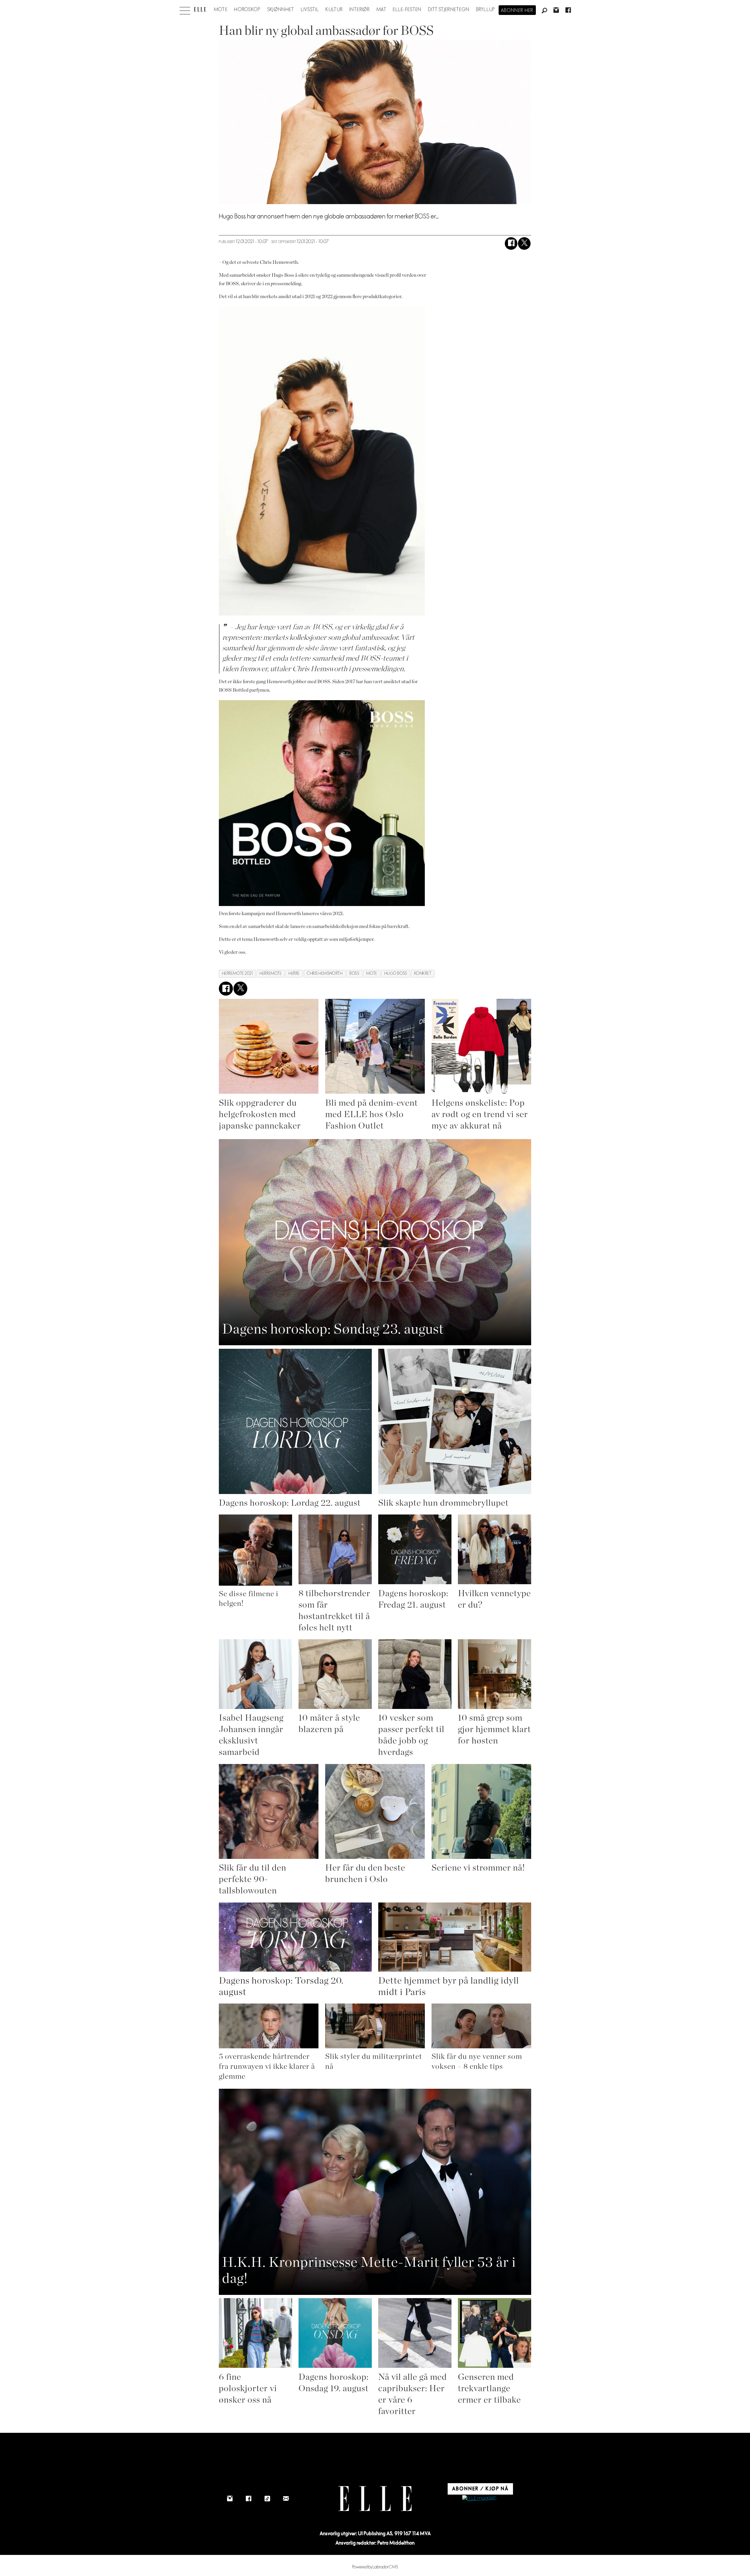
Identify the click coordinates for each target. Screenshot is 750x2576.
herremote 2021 (237, 974)
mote (372, 974)
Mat (381, 10)
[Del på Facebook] (511, 243)
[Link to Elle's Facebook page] (248, 2499)
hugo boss (396, 974)
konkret (423, 974)
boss (354, 974)
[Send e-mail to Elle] (286, 2499)
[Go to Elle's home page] (375, 2499)
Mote (221, 10)
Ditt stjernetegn (449, 10)
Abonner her (517, 11)
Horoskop (247, 10)
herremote (271, 974)
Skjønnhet (281, 10)
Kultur (334, 10)
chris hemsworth (325, 974)
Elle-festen (407, 10)
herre (294, 974)
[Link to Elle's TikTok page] (267, 2499)
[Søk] (544, 11)
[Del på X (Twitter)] (524, 243)
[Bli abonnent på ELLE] (479, 2499)
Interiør (359, 10)
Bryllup (486, 10)
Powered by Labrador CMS (375, 2567)
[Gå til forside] (200, 9)
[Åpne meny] (185, 9)
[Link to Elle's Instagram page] (230, 2499)
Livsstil (310, 10)
